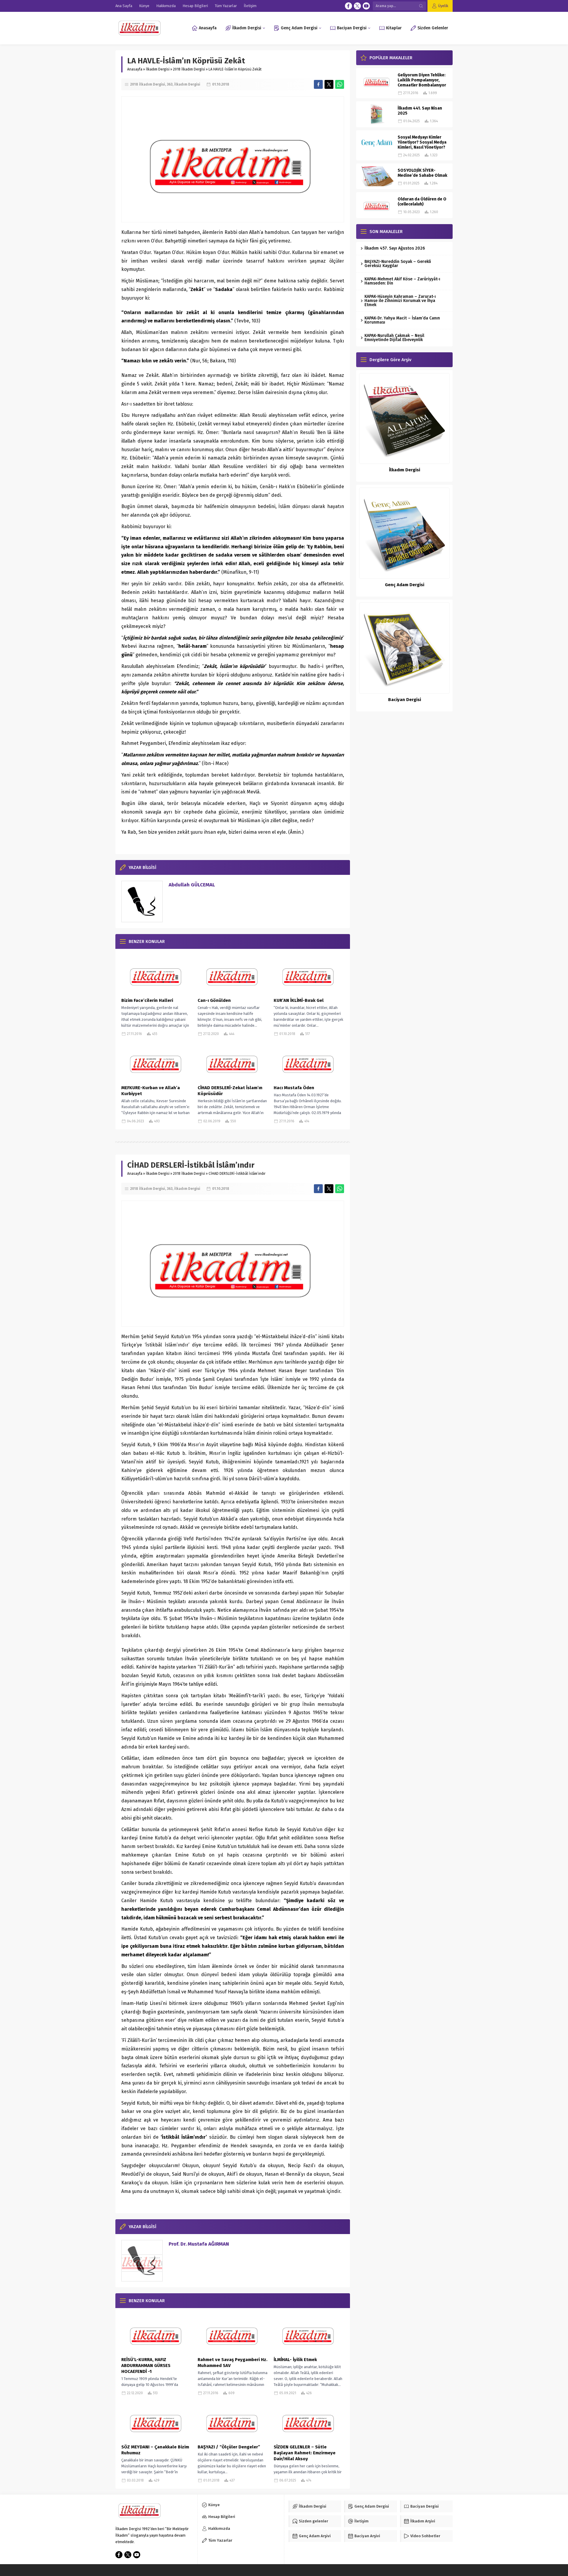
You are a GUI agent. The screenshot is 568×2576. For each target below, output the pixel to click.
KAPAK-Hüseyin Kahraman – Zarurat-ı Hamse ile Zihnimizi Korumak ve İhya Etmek (400, 301)
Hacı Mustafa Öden (294, 1088)
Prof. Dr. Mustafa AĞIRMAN (199, 2244)
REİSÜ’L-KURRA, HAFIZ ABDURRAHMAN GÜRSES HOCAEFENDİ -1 (146, 2366)
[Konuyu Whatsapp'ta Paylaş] (340, 84)
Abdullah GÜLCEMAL (192, 885)
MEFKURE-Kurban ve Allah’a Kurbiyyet (151, 1091)
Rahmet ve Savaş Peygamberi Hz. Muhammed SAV (233, 2363)
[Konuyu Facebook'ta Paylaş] (318, 84)
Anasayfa (135, 69)
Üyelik (443, 6)
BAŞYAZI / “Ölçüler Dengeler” (229, 2447)
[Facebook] (348, 6)
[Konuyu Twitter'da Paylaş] (329, 84)
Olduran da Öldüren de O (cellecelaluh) (422, 202)
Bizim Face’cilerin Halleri (147, 1000)
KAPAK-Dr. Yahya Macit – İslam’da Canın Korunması (402, 320)
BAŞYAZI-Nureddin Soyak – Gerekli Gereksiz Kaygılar (398, 264)
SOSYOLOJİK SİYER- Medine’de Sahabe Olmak (422, 173)
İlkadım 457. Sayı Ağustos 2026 (395, 248)
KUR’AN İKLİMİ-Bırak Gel (299, 1000)
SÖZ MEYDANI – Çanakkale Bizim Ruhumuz (155, 2450)
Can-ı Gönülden (214, 1000)
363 (170, 84)
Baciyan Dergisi (405, 700)
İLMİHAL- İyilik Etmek (295, 2360)
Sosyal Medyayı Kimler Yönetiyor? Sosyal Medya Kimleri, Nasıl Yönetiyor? (422, 142)
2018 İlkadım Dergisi (189, 69)
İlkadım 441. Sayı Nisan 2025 (420, 111)
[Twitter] (357, 6)
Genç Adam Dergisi (405, 585)
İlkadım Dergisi (158, 69)
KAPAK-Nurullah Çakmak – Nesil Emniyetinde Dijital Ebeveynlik (394, 338)
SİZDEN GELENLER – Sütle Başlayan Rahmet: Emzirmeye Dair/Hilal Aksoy (305, 2453)
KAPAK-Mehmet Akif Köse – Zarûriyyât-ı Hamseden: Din (402, 281)
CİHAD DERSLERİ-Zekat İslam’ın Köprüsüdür (230, 1091)
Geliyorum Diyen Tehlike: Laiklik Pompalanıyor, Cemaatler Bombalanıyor (422, 80)
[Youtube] (366, 6)
